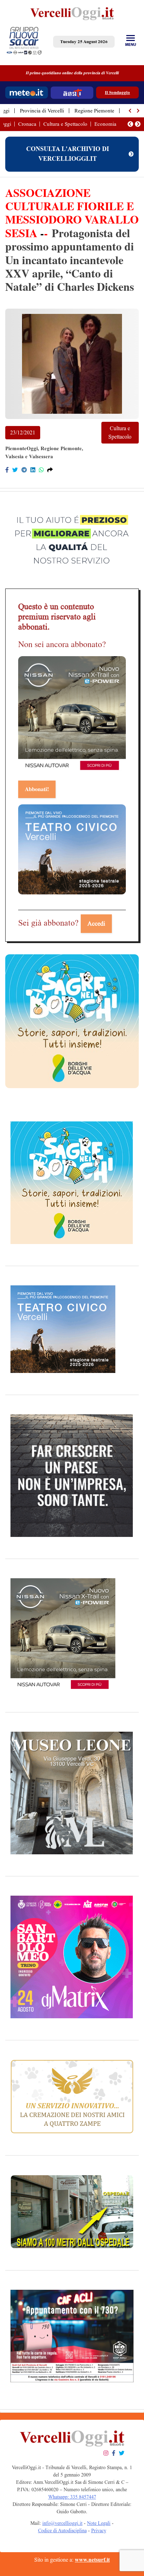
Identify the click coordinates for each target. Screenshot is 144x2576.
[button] (130, 111)
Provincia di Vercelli (42, 111)
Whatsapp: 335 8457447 (72, 2497)
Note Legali (99, 2523)
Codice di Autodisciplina (62, 2531)
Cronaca (27, 124)
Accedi (96, 923)
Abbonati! (37, 789)
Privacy (99, 2531)
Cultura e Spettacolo (65, 124)
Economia (105, 124)
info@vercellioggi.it (62, 2523)
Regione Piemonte (94, 111)
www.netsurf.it (92, 2560)
